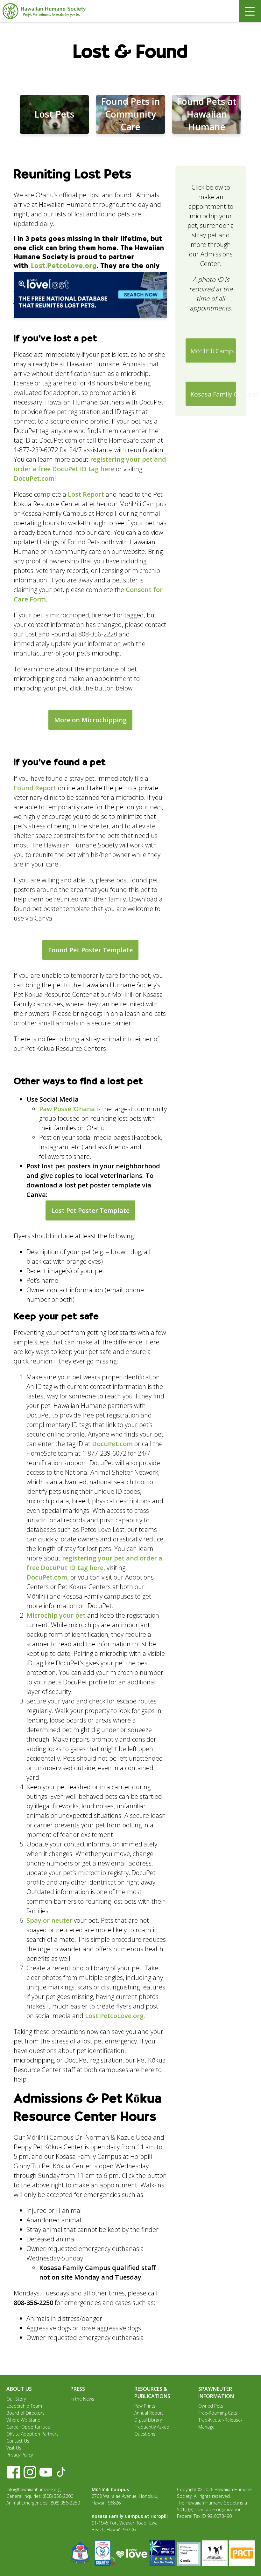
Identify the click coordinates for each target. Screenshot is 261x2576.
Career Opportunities (28, 2427)
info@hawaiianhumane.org (33, 2489)
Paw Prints (145, 2406)
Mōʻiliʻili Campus (213, 351)
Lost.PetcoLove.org (64, 266)
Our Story (16, 2399)
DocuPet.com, (48, 1577)
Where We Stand (23, 2420)
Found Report (35, 788)
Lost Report (86, 494)
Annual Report (149, 2413)
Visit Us (14, 2448)
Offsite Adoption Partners (32, 2434)
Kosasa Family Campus (213, 394)
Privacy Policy (20, 2455)
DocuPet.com (34, 478)
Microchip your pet (56, 1615)
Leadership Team (24, 2406)
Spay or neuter (49, 1920)
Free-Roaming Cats (218, 2413)
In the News (82, 2399)
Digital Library (148, 2420)
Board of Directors (25, 2413)
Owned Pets (211, 2406)
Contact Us (18, 2441)
